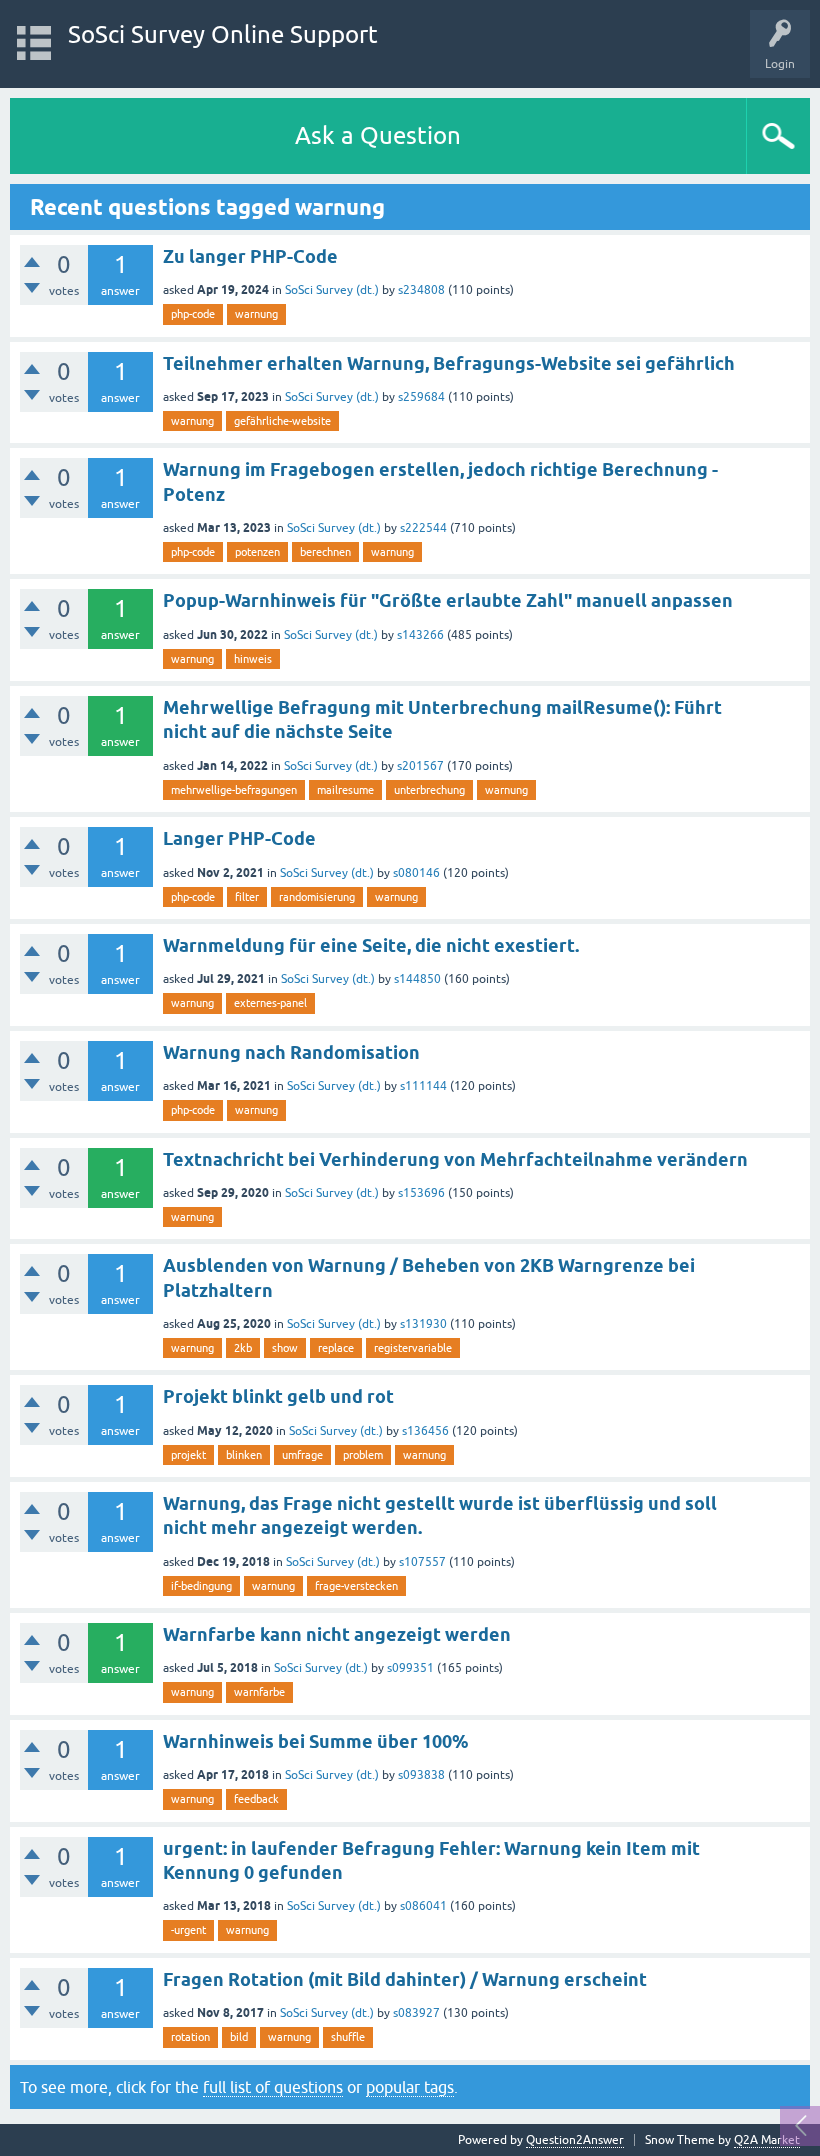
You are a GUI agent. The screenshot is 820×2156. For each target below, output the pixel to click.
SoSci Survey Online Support (223, 34)
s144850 (417, 979)
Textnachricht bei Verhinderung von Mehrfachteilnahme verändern (455, 1159)
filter (247, 897)
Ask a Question (378, 135)
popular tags (410, 2087)
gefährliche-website (282, 421)
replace (336, 1348)
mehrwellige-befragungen (234, 790)
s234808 (421, 290)
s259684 (421, 397)
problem (363, 1455)
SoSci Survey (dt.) (332, 290)
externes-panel (270, 1003)
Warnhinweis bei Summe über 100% (316, 1741)
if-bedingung (201, 1586)
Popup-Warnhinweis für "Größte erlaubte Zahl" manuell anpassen (448, 600)
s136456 (425, 1431)
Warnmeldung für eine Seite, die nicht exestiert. (371, 945)
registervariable (413, 1348)
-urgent (188, 1930)
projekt (188, 1455)
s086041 (423, 1906)
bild (239, 2037)
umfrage (302, 1455)
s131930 (423, 1324)
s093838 (421, 1775)
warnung (256, 314)
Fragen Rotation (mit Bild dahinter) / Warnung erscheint (405, 1979)
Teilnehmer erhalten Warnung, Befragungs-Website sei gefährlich (449, 363)
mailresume (345, 790)
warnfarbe (259, 1692)
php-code (193, 314)
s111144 (423, 1086)
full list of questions (273, 2087)
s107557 (422, 1562)
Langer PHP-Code (239, 838)
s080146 (416, 873)
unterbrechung (429, 790)
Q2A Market (767, 2140)
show (285, 1348)
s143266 (420, 635)
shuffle (348, 2037)
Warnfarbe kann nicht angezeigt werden (337, 1634)
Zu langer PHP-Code (250, 256)
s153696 (421, 1193)
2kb (243, 1348)
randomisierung (317, 897)
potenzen (257, 552)
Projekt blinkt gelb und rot (278, 1396)
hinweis (253, 659)
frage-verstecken (356, 1586)
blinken (244, 1455)
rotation (190, 2037)
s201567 (420, 766)
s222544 (423, 528)
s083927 (416, 2013)
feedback (256, 1799)
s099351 (410, 1668)
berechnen (325, 552)
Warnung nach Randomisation (291, 1052)
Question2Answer (575, 2140)
